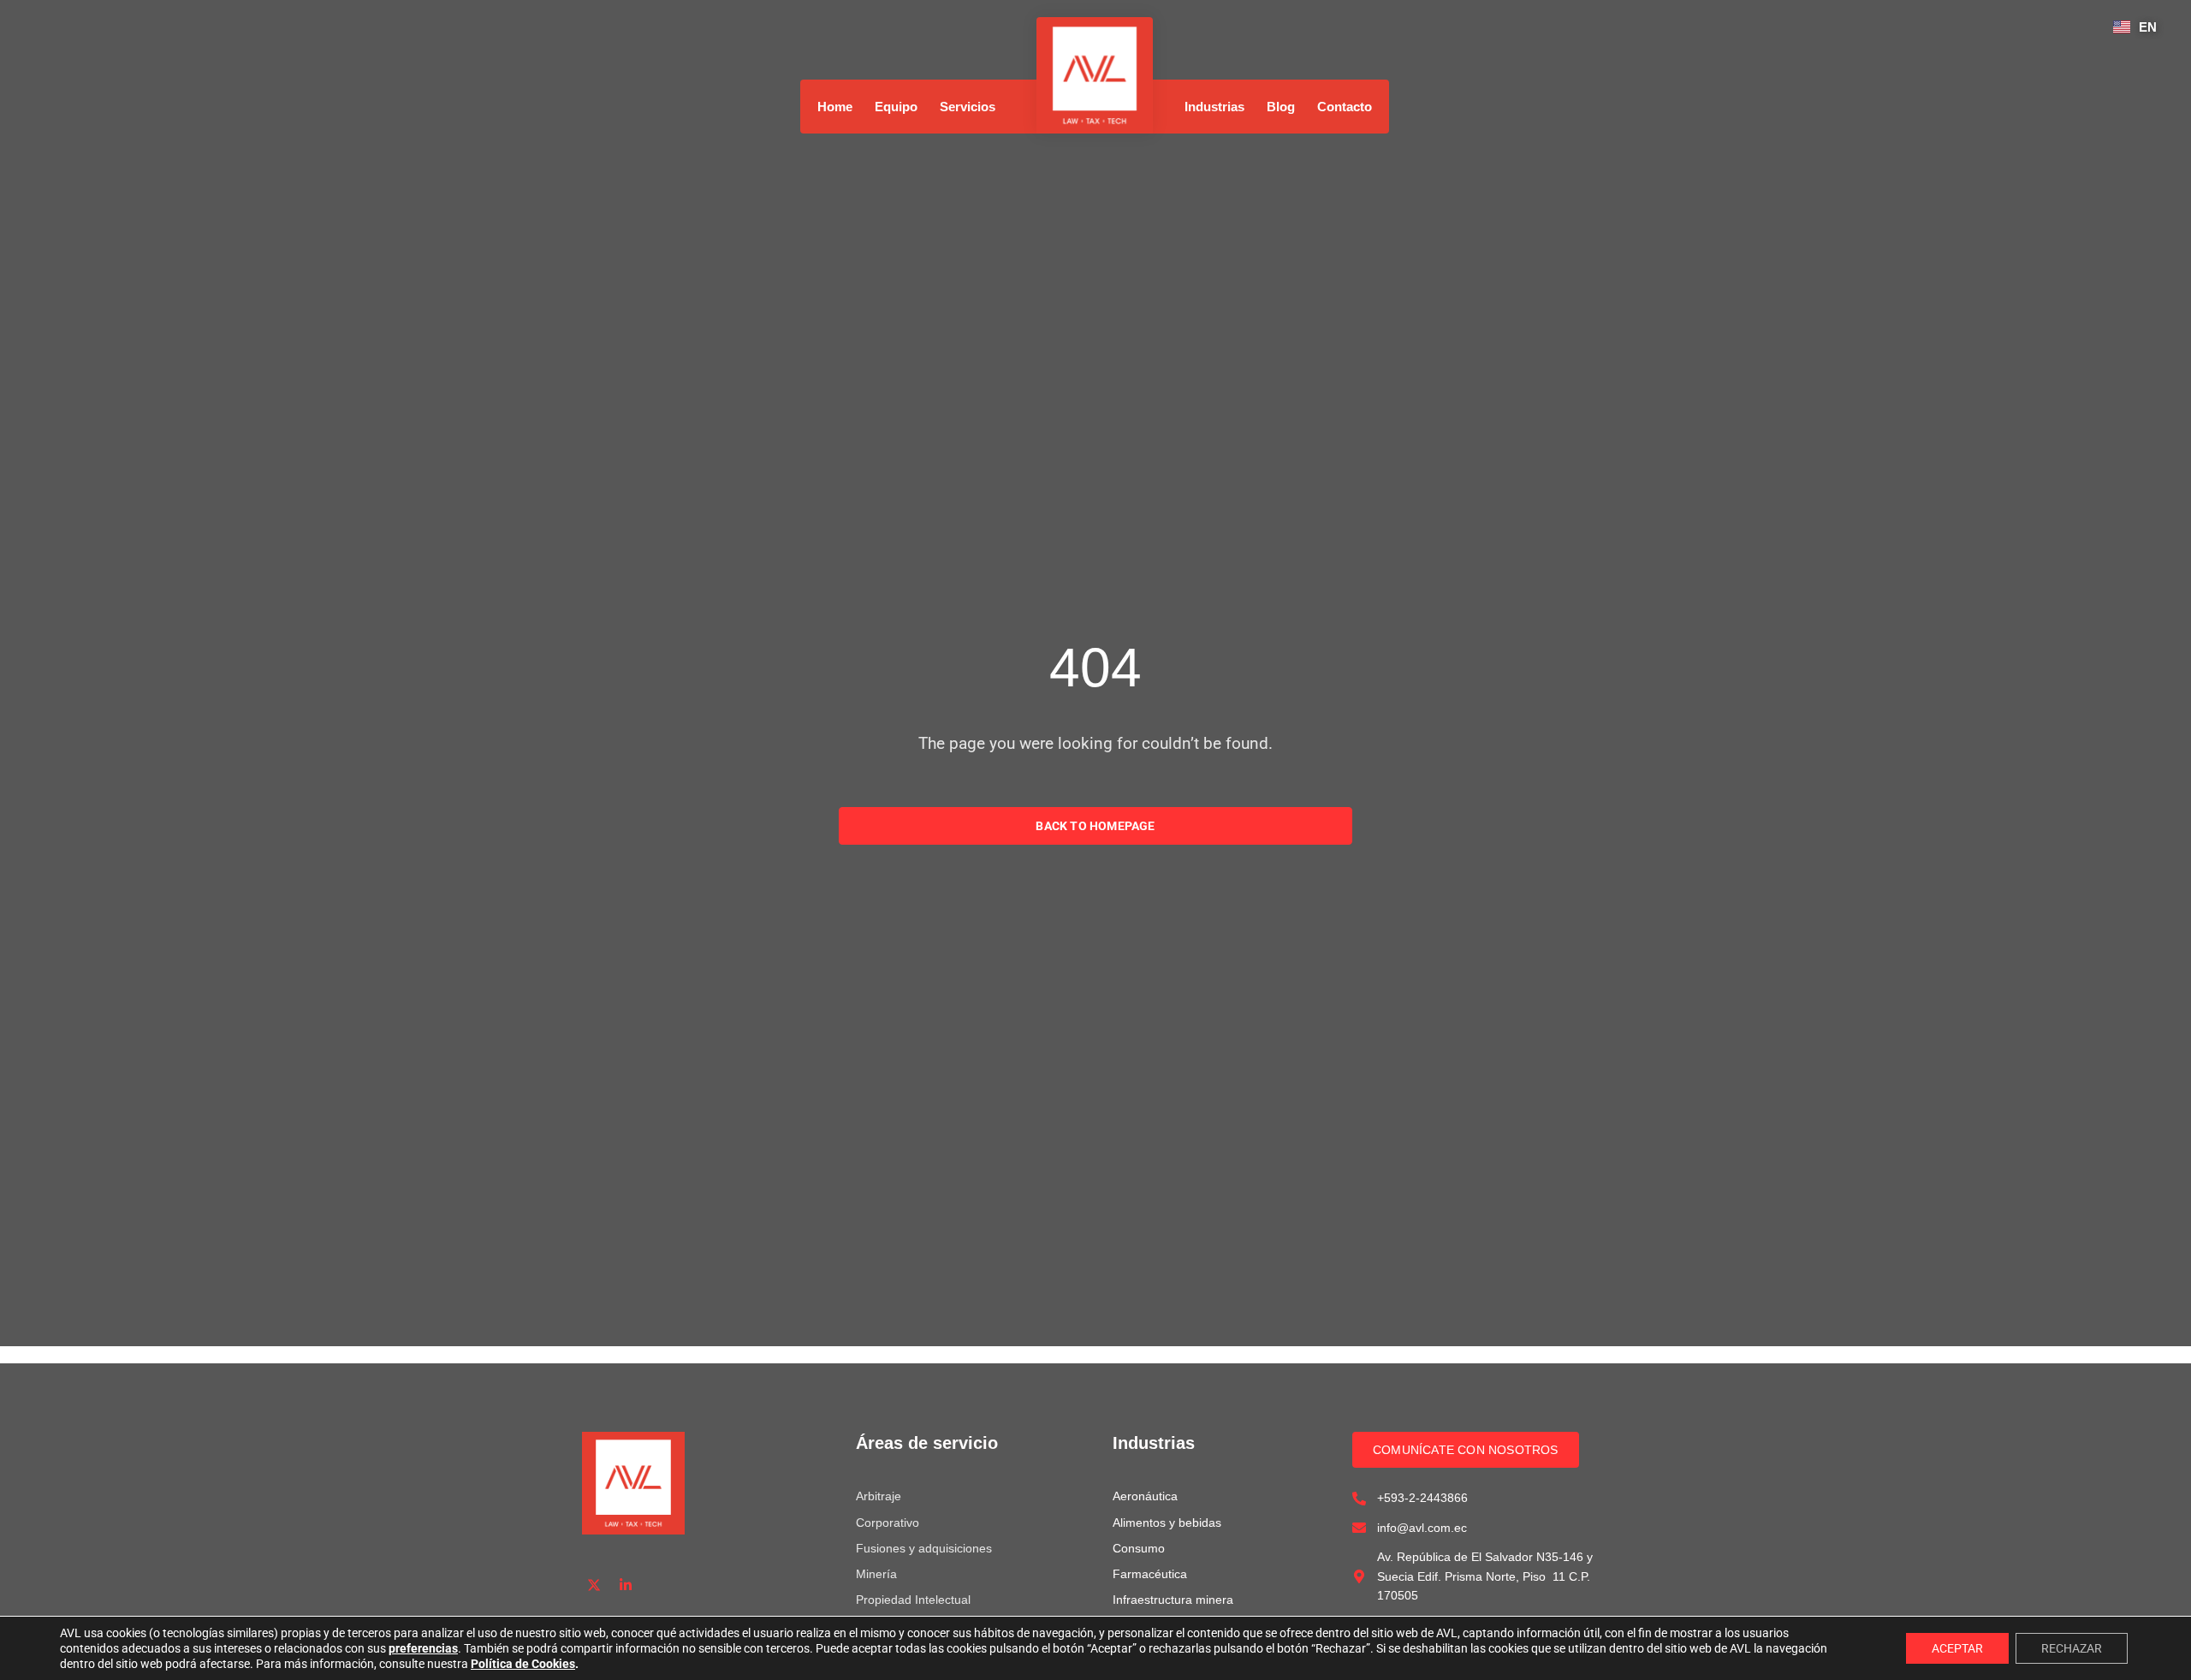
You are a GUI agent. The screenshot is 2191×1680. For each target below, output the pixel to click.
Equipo (896, 107)
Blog (1281, 107)
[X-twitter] (594, 1585)
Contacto (1345, 107)
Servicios (968, 107)
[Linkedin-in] (626, 1585)
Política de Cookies (523, 1664)
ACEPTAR (1957, 1648)
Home (835, 107)
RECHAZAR (2072, 1648)
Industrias (1214, 107)
